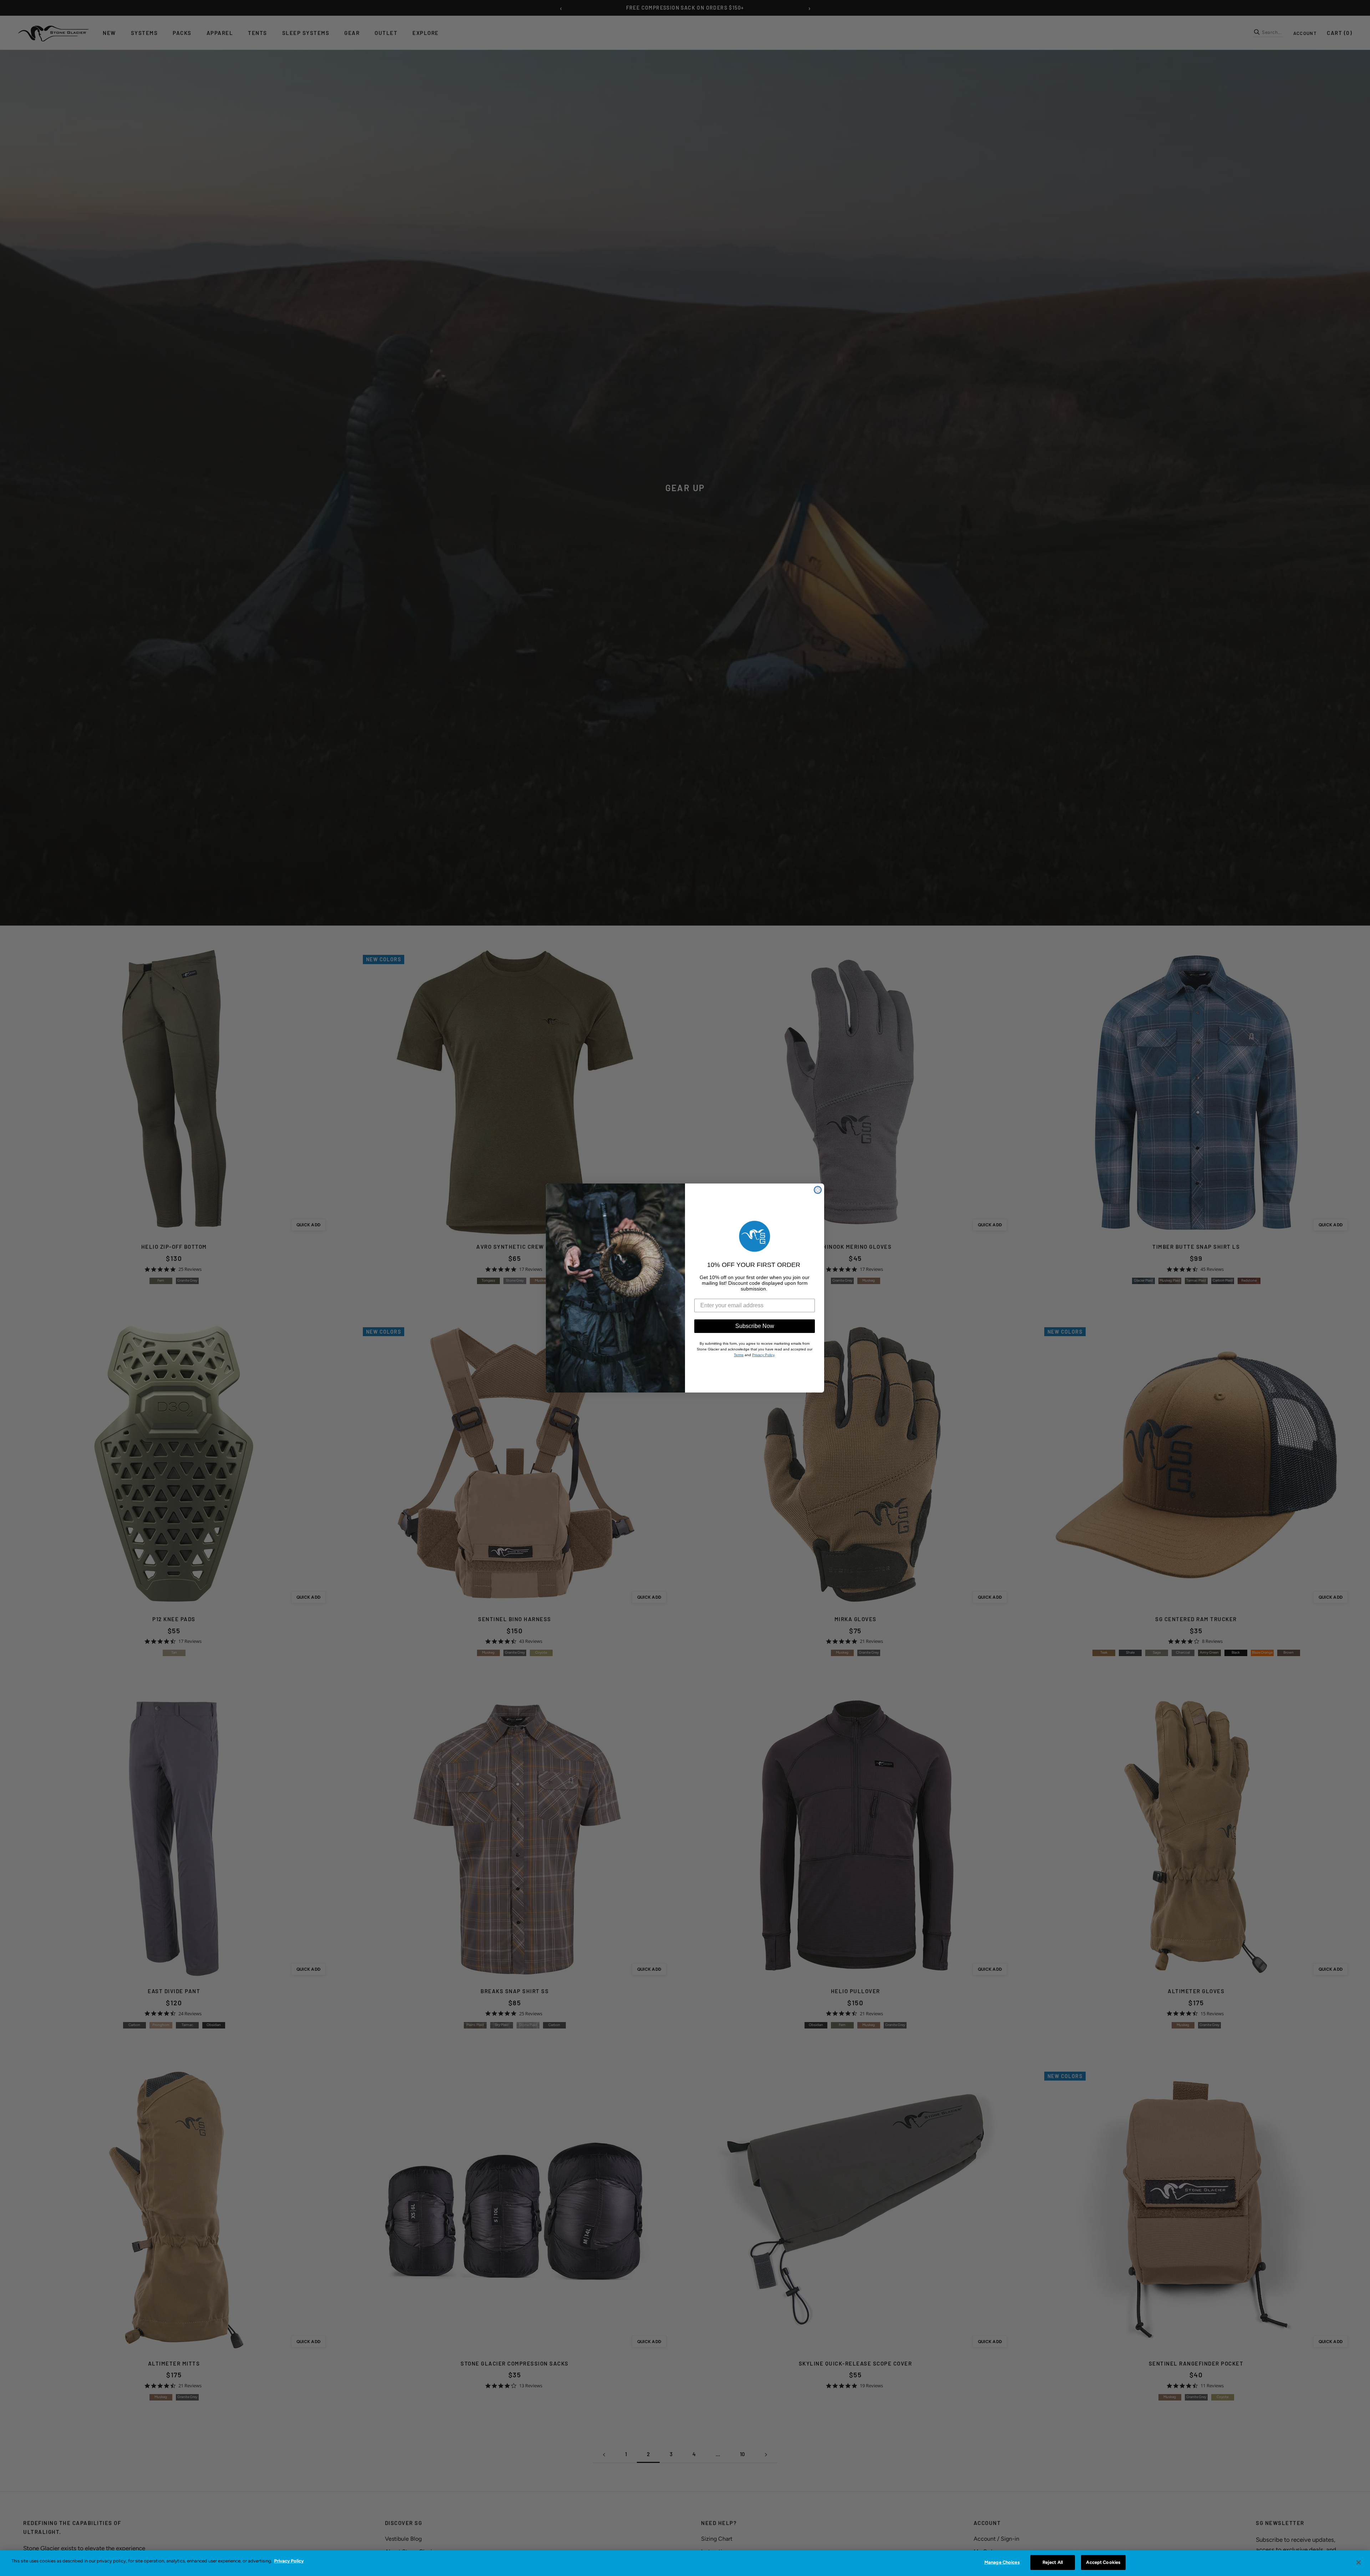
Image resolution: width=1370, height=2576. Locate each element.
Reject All (1053, 2562)
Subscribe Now (755, 1326)
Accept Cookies (1103, 2562)
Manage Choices (1002, 2562)
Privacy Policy (289, 2561)
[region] (685, 2563)
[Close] (1359, 2562)
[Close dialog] (818, 1190)
